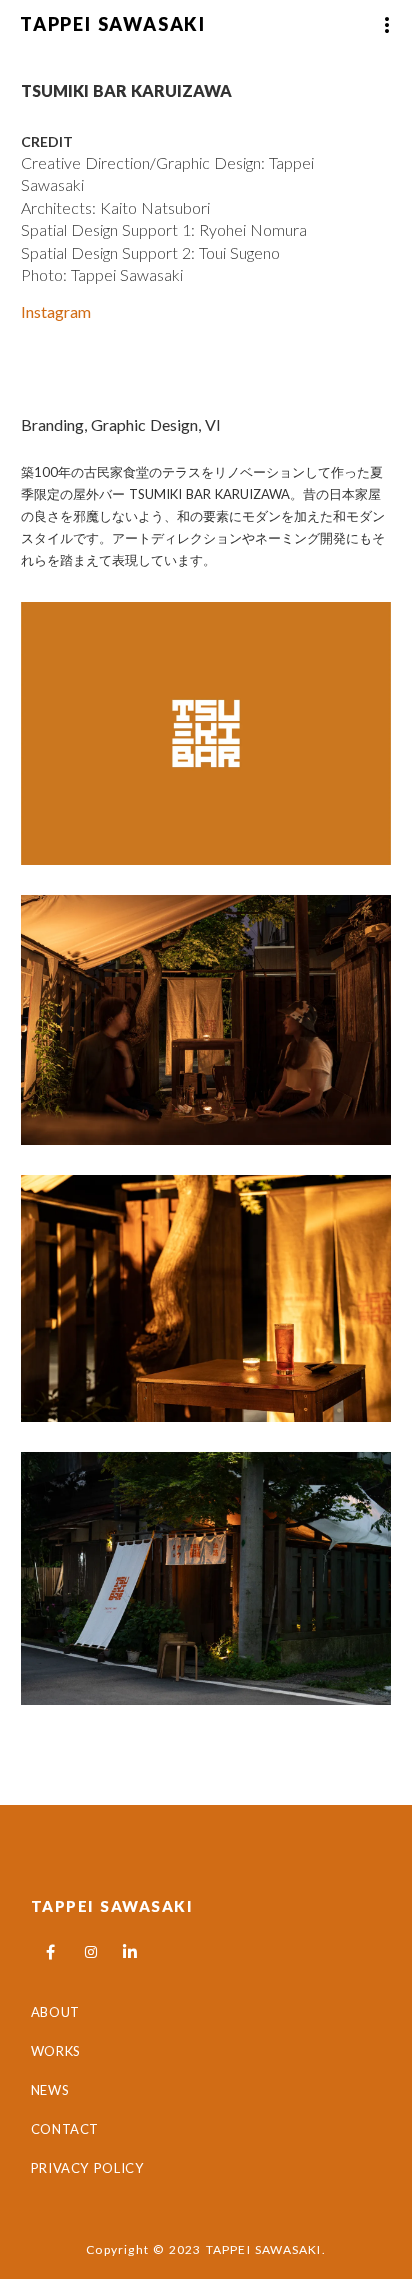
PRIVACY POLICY (90, 2168)
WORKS (56, 2051)
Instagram (56, 311)
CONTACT (65, 2129)
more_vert (387, 25)
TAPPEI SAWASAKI (112, 1906)
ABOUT (55, 2012)
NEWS (50, 2090)
